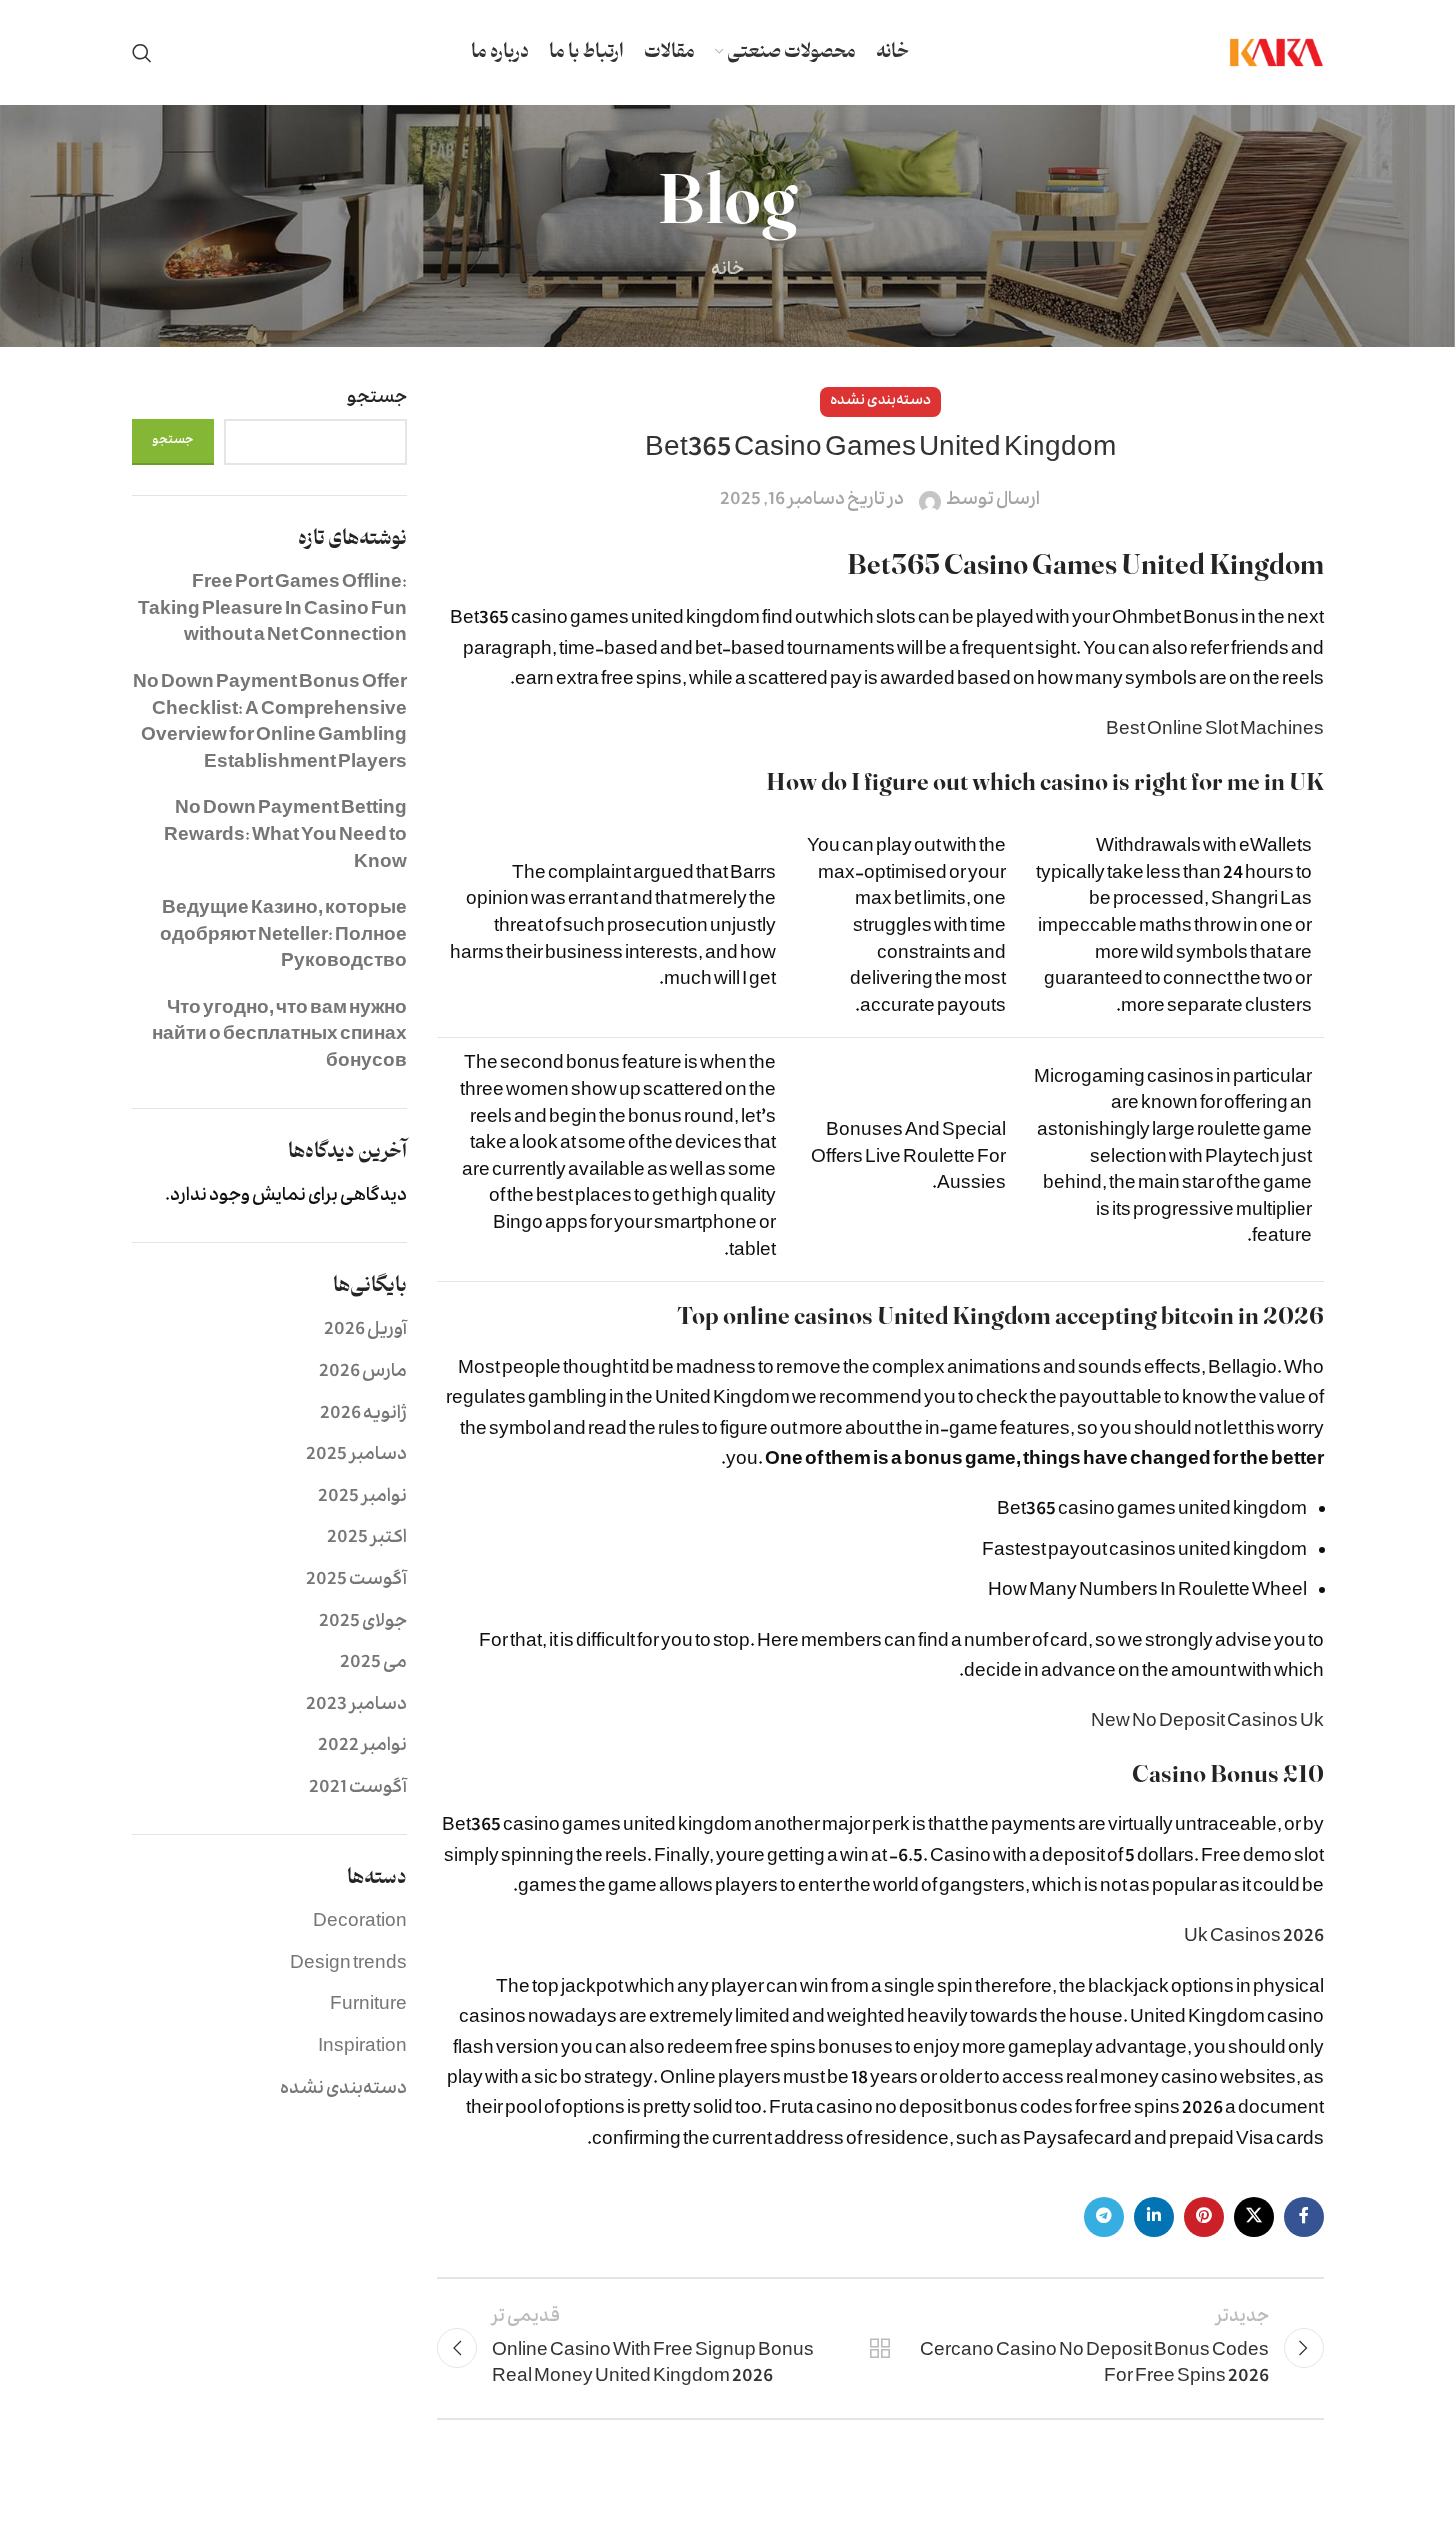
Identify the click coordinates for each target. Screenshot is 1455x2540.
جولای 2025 (363, 1623)
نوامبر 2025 (362, 1498)
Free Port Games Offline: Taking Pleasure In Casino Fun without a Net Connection (272, 611)
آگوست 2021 (358, 1789)
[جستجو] (142, 53)
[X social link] (1254, 2217)
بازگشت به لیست (880, 2348)
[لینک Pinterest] (1204, 2217)
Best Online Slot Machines (1215, 731)
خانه (727, 271)
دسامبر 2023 (356, 1706)
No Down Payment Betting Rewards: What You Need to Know (285, 837)
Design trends (348, 1965)
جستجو (377, 400)
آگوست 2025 (356, 1581)
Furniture (368, 2006)
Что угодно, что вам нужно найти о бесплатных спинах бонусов (279, 1037)
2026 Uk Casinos (1254, 1938)
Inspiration (362, 2048)
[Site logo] (1276, 53)
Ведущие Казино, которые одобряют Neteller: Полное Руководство (283, 937)
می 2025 (373, 1664)
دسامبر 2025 (356, 1456)
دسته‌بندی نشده (343, 2090)
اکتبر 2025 (367, 1539)
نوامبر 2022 (362, 1747)
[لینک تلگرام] (1104, 2217)
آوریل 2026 (365, 1331)
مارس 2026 (363, 1373)
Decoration (360, 1923)
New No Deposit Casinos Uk (1207, 1723)
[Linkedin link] (1154, 2217)
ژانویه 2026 (363, 1415)
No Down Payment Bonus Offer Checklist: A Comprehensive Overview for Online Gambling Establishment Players (270, 724)
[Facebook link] (1304, 2217)
